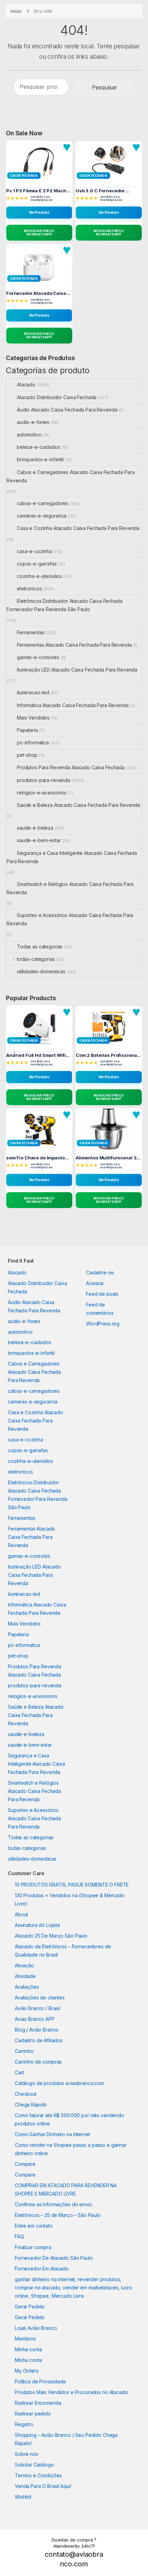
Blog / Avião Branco (37, 2030)
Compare (25, 2164)
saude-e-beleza (35, 828)
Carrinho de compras (38, 2062)
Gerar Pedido (30, 2307)
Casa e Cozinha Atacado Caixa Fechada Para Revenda (78, 528)
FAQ (19, 2236)
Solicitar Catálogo (34, 2465)
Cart (19, 2072)
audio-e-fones (33, 422)
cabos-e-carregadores (43, 503)
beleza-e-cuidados (39, 447)
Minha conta (28, 2349)
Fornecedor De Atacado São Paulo (54, 2258)
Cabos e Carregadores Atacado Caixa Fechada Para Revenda (70, 476)
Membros (25, 2339)
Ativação (24, 1965)
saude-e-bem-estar (39, 840)
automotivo (29, 435)
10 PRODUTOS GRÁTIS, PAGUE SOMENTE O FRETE (72, 1885)
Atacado (26, 384)
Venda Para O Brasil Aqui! (43, 2486)
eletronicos (29, 588)
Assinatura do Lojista (37, 1925)
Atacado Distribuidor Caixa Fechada (57, 397)
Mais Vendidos (33, 718)
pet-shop (27, 755)
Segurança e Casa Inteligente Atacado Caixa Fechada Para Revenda (72, 857)
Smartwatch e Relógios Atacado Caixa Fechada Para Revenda (70, 888)
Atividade (25, 1976)
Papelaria (27, 730)
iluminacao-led (33, 692)
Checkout (26, 2094)
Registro (24, 2424)
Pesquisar (105, 87)
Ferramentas (30, 632)
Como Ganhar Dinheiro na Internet (52, 2134)
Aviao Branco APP (35, 2019)
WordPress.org (103, 1324)
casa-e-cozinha (34, 551)
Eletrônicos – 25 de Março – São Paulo (58, 2215)
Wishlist (23, 2497)
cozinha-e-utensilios (39, 576)
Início (16, 11)
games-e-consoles (38, 657)
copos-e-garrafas (37, 564)
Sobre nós (27, 2454)
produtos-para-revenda (44, 780)
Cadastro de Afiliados (39, 2040)
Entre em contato (34, 2226)
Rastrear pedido (33, 2414)
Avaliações (27, 1987)
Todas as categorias (40, 947)
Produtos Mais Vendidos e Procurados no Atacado (71, 2392)
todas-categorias (36, 959)
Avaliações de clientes (40, 1998)
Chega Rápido (31, 2105)
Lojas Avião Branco (36, 2328)
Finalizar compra (33, 2247)
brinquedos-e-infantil (40, 459)
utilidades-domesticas (41, 971)
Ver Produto (39, 212)
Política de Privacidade (40, 2381)
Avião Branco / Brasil (38, 2008)
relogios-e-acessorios (42, 793)
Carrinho (24, 2051)
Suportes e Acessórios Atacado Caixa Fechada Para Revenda (70, 919)
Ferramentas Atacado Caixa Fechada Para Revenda (74, 645)
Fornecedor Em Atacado (42, 2269)
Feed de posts (102, 1294)
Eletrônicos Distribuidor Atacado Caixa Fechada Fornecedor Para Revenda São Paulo (65, 605)
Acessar (95, 1283)
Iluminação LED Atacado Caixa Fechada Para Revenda (77, 670)
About (21, 1914)
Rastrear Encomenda (38, 2403)
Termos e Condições (38, 2475)
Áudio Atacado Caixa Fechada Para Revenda (67, 410)
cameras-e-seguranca (42, 516)
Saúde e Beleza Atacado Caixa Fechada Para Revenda (78, 805)
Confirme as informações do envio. (54, 2204)
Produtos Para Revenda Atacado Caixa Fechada (71, 767)
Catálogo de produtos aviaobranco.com (59, 2083)
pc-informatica (33, 742)
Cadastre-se (100, 1272)
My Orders (27, 2371)
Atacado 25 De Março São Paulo (51, 1936)
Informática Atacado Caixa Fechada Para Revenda (73, 705)
